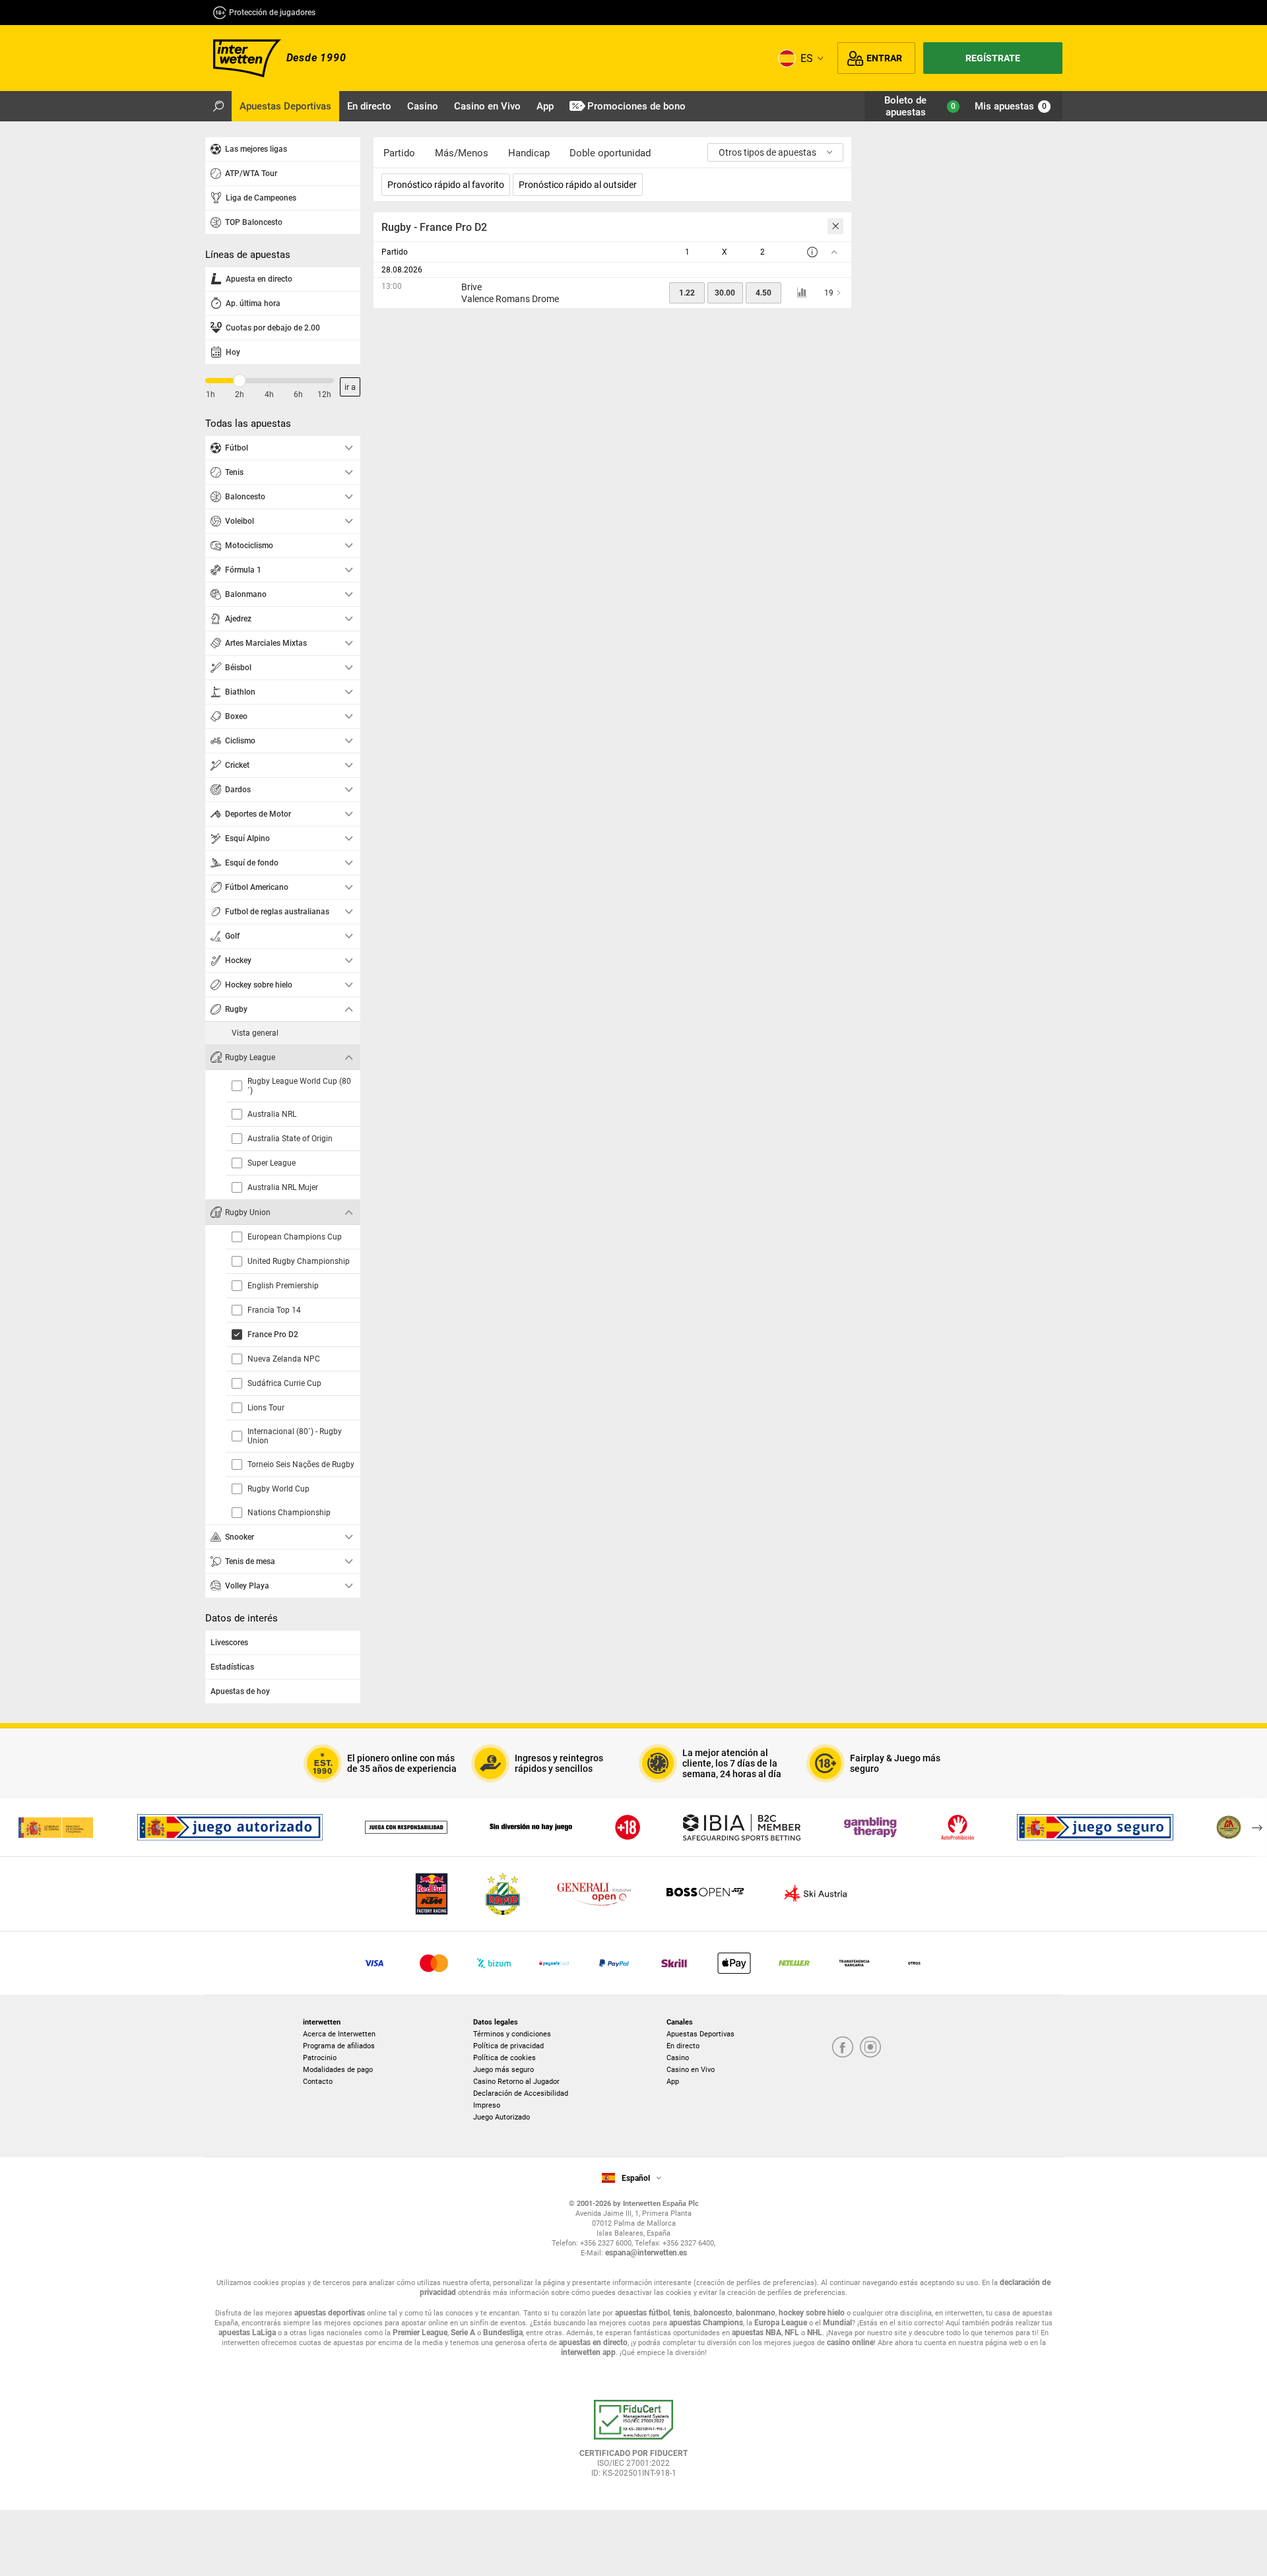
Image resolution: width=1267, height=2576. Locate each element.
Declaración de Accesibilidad (521, 2093)
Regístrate (993, 58)
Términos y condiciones (512, 2034)
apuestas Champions (706, 2323)
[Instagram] (870, 2048)
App (673, 2082)
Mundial (837, 2323)
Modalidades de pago (338, 2070)
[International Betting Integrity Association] (742, 1827)
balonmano (756, 2313)
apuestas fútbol (642, 2313)
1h (211, 394)
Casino (678, 2058)
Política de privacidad (508, 2046)
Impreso (487, 2105)
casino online (850, 2342)
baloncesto (713, 2313)
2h (240, 394)
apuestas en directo (593, 2342)
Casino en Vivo (691, 2070)
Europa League (781, 2323)
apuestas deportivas (330, 2313)
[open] (633, 2443)
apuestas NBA (757, 2333)
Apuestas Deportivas (700, 2034)
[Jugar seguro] (1095, 1827)
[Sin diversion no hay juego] (531, 1827)
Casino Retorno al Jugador (516, 2082)
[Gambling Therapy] (870, 1827)
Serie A (463, 2333)
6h (298, 394)
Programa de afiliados (339, 2046)
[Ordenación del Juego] (55, 1827)
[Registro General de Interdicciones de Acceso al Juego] (958, 1827)
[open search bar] (218, 106)
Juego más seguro (504, 2070)
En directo (683, 2046)
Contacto (318, 2082)
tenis (682, 2313)
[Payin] (734, 1963)
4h (269, 394)
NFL (792, 2333)
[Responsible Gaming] (628, 1827)
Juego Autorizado (502, 2117)
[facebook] (843, 2048)
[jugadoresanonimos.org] (1229, 1827)
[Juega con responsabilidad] (406, 1827)
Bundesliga (503, 2333)
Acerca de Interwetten (339, 2034)
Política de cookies (504, 2058)
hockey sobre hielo (812, 2313)
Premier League (420, 2333)
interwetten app (588, 2352)
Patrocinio (320, 2058)
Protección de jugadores (272, 13)
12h (324, 394)
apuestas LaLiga (247, 2333)
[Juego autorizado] (230, 1827)
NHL (815, 2333)
